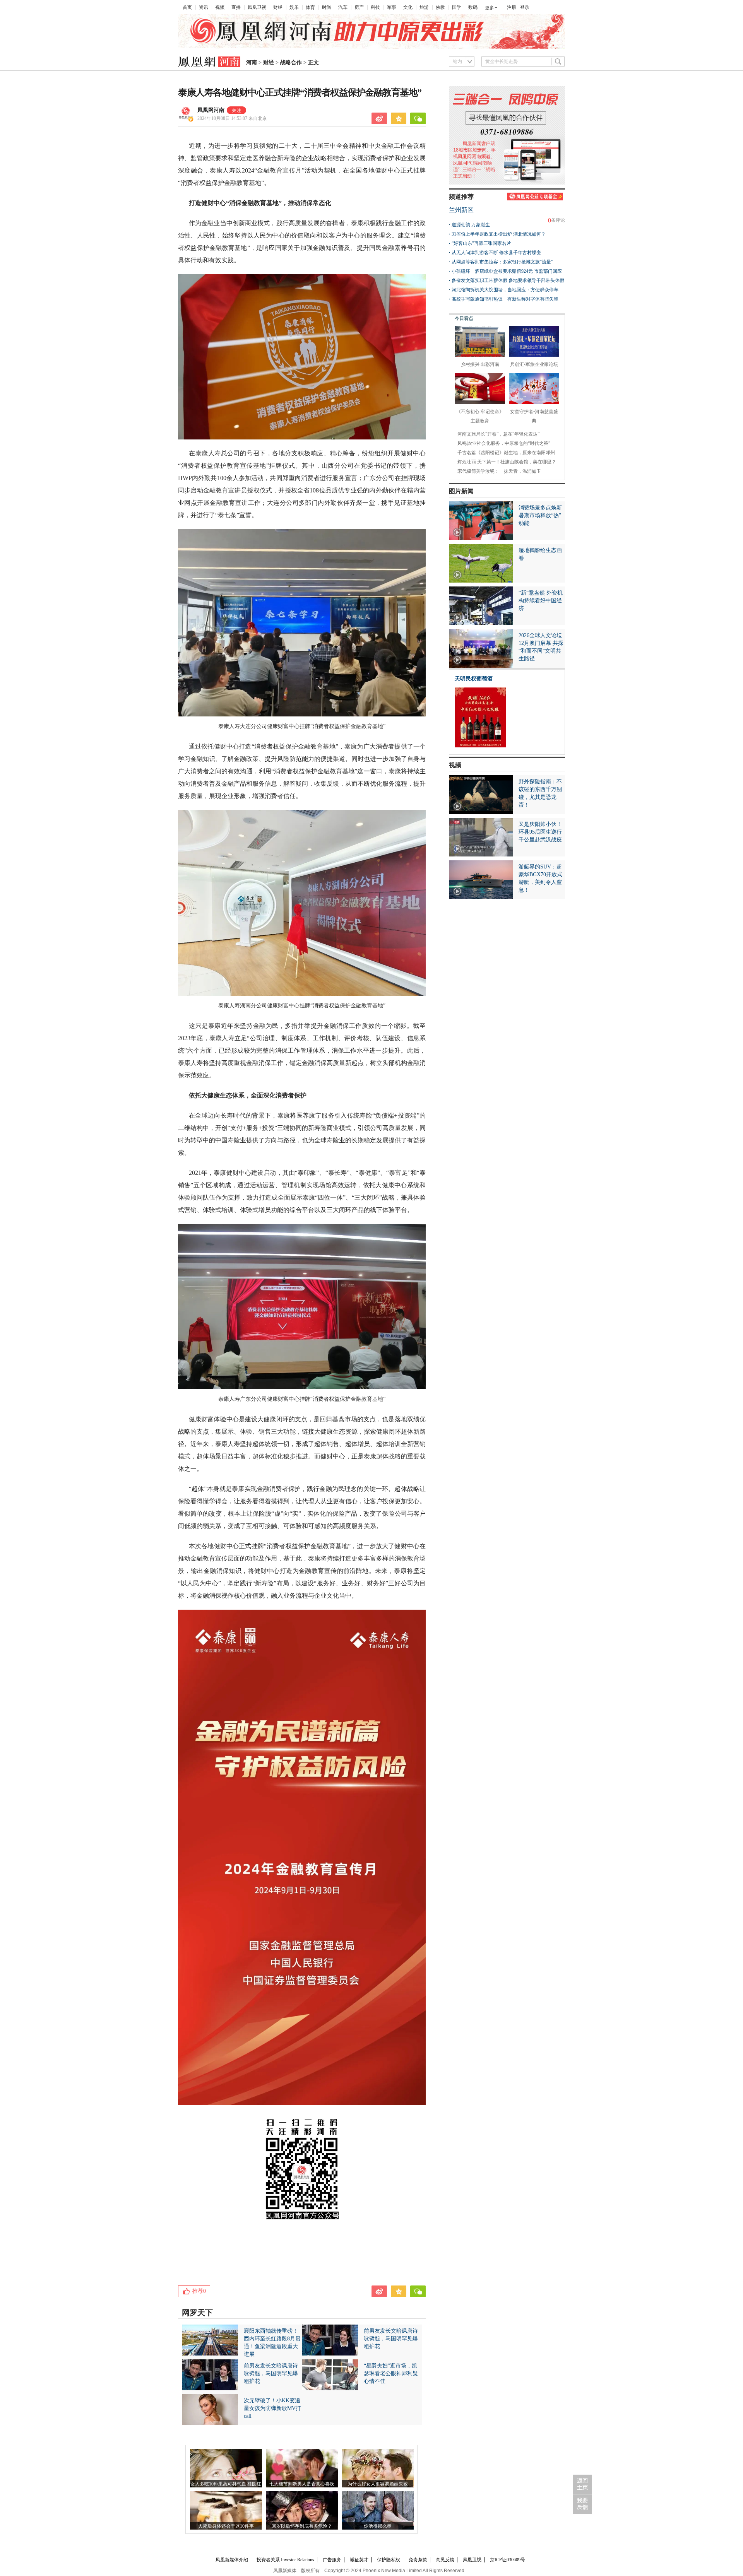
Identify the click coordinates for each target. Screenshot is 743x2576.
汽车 (343, 7)
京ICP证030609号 (508, 2560)
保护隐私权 (389, 2560)
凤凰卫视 (257, 7)
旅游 (424, 7)
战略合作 (291, 62)
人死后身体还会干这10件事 (226, 2526)
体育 (310, 7)
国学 (457, 7)
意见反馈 (445, 2560)
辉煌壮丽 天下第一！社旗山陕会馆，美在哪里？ (507, 462)
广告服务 (332, 2560)
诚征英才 (359, 2560)
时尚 (327, 7)
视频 (220, 7)
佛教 (440, 7)
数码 (473, 7)
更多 (490, 8)
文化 (408, 7)
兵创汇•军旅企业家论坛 (534, 364)
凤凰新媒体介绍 (232, 2560)
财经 (278, 7)
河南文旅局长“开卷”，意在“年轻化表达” (498, 434)
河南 (252, 62)
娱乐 (294, 7)
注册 (512, 7)
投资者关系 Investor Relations (285, 2560)
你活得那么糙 (378, 2526)
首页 (187, 7)
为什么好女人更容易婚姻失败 (378, 2484)
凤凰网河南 (211, 110)
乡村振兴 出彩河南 (480, 364)
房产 (359, 7)
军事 (392, 7)
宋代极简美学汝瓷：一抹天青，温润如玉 (499, 471)
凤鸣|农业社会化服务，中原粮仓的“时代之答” (504, 443)
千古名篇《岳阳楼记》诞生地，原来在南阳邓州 (506, 453)
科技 (375, 7)
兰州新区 (461, 210)
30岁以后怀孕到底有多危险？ (302, 2526)
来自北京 (232, 118)
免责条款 (418, 2560)
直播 (236, 7)
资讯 (204, 7)
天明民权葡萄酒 (474, 679)
